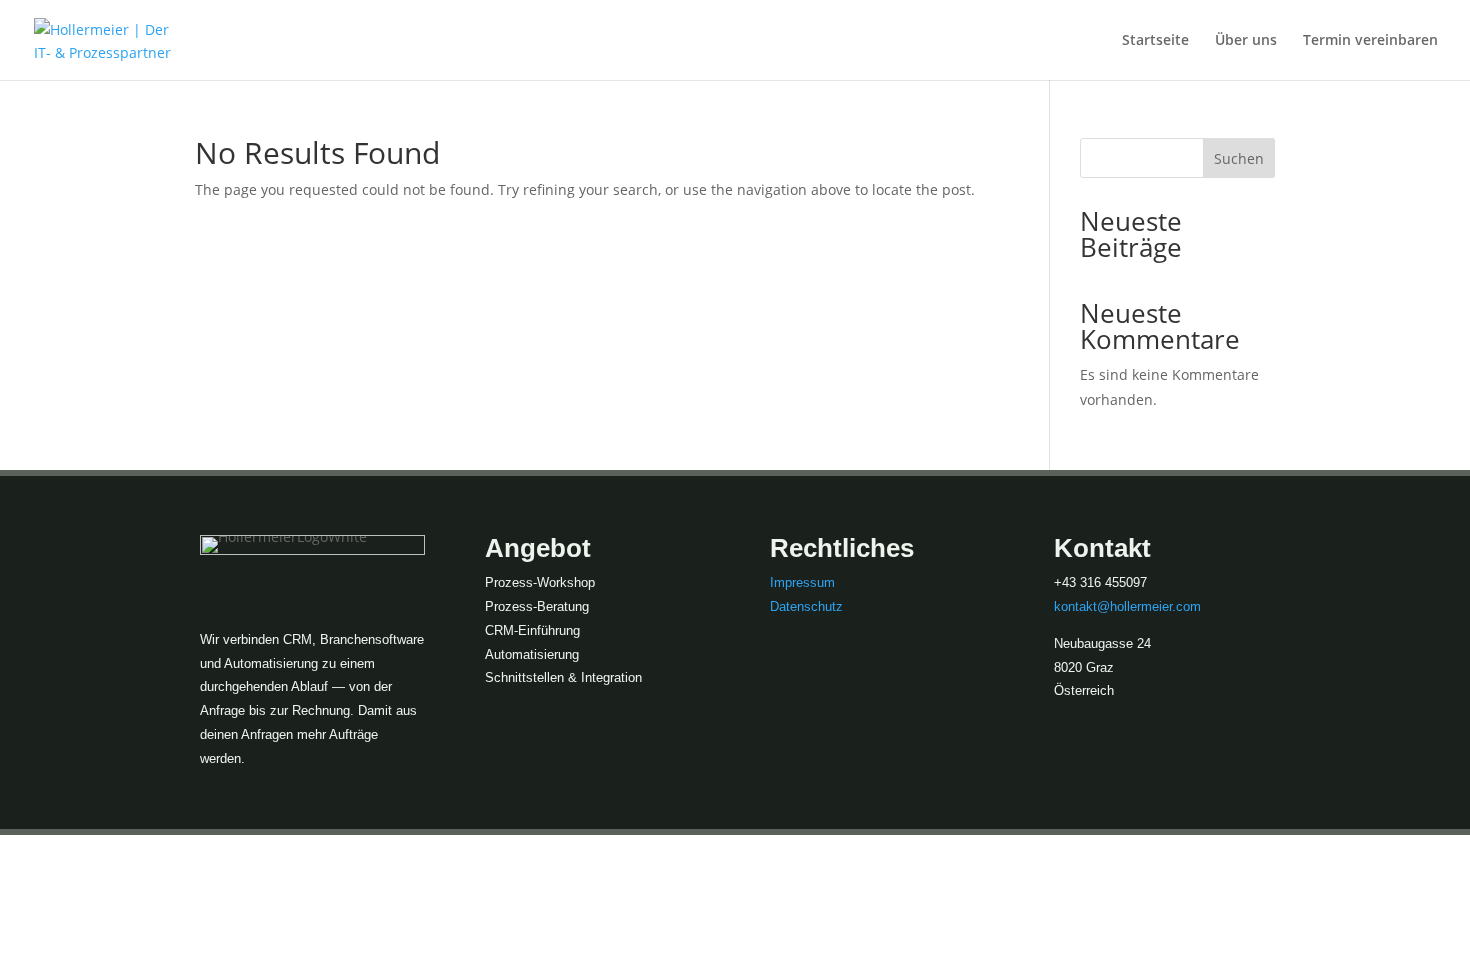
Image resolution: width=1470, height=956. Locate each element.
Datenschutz (806, 606)
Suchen (1239, 158)
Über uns (1246, 41)
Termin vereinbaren (1370, 41)
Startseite (1155, 41)
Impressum (802, 582)
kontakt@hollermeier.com (1127, 606)
